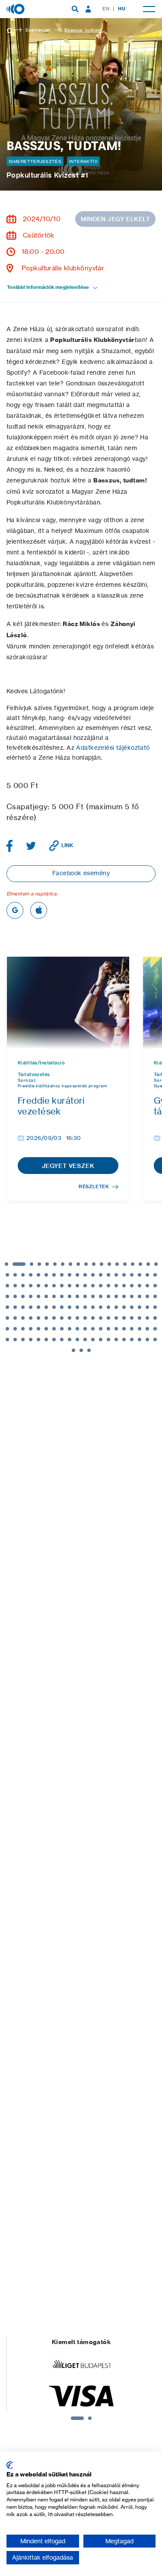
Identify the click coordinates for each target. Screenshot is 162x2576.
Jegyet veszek (68, 1166)
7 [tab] (63, 1264)
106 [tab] (54, 1318)
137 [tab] (140, 1329)
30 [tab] (85, 1275)
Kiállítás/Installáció (41, 1063)
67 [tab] (62, 1296)
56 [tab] (132, 1286)
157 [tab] (140, 1340)
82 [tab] (23, 1307)
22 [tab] (23, 1275)
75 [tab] (124, 1296)
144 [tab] (38, 1340)
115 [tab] (124, 1318)
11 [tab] (94, 1264)
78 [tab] (147, 1296)
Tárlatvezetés (34, 1075)
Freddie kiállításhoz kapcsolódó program (63, 1086)
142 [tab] (23, 1340)
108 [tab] (70, 1318)
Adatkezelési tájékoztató (113, 748)
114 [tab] (116, 1318)
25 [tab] (46, 1275)
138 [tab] (147, 1329)
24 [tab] (38, 1275)
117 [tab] (140, 1318)
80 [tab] (7, 1307)
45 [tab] (46, 1286)
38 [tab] (147, 1275)
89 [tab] (77, 1307)
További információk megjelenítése (48, 287)
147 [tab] (62, 1340)
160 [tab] (73, 1350)
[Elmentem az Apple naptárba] (39, 910)
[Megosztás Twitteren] (31, 846)
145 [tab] (46, 1340)
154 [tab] (116, 1340)
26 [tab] (54, 1275)
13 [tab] (109, 1264)
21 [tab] (15, 1275)
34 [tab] (116, 1275)
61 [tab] (15, 1296)
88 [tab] (70, 1307)
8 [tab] (70, 1264)
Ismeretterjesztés (35, 161)
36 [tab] (132, 1275)
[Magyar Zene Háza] (16, 9)
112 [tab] (101, 1318)
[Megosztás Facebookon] (10, 846)
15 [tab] (125, 1264)
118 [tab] (147, 1318)
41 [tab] (15, 1286)
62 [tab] (23, 1296)
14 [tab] (117, 1264)
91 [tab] (93, 1307)
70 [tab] (85, 1296)
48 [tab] (70, 1286)
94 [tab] (116, 1307)
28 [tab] (70, 1275)
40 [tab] (7, 1286)
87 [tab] (62, 1307)
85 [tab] (46, 1307)
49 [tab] (77, 1286)
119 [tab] (155, 1318)
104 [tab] (38, 1318)
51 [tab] (93, 1286)
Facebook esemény (81, 873)
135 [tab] (124, 1329)
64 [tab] (38, 1296)
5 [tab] (47, 1264)
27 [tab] (62, 1275)
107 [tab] (62, 1318)
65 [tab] (46, 1296)
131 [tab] (93, 1329)
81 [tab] (15, 1307)
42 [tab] (23, 1286)
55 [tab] (124, 1286)
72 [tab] (101, 1296)
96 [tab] (132, 1307)
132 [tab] (101, 1329)
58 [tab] (147, 1286)
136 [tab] (132, 1329)
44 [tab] (38, 1286)
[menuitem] (75, 9)
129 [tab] (77, 1329)
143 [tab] (31, 1340)
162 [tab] (89, 1350)
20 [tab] (7, 1275)
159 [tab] (155, 1340)
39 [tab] (155, 1275)
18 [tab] (148, 1264)
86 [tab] (54, 1307)
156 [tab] (132, 1340)
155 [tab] (124, 1340)
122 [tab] (23, 1329)
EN (106, 9)
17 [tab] (140, 1264)
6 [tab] (55, 1264)
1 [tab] (6, 1264)
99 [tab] (155, 1307)
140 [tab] (7, 1340)
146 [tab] (54, 1340)
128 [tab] (70, 1329)
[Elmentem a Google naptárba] (15, 910)
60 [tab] (7, 1296)
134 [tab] (116, 1329)
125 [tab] (46, 1329)
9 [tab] (78, 1264)
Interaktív (83, 161)
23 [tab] (31, 1275)
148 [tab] (70, 1340)
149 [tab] (77, 1340)
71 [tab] (93, 1296)
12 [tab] (102, 1264)
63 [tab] (31, 1296)
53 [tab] (108, 1286)
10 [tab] (86, 1264)
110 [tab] (85, 1318)
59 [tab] (155, 1286)
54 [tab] (116, 1286)
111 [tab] (93, 1318)
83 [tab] (31, 1307)
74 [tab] (116, 1296)
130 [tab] (85, 1329)
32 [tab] (101, 1275)
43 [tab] (31, 1286)
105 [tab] (46, 1318)
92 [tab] (101, 1307)
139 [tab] (155, 1329)
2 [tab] (19, 1264)
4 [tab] (39, 1264)
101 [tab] (15, 1318)
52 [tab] (101, 1286)
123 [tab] (31, 1329)
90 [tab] (85, 1307)
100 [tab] (7, 1318)
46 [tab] (54, 1286)
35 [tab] (124, 1275)
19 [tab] (156, 1264)
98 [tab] (147, 1307)
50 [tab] (85, 1286)
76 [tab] (132, 1296)
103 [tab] (31, 1318)
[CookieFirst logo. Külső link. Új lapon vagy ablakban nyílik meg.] (10, 2465)
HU (122, 9)
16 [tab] (133, 1264)
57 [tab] (140, 1286)
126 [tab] (54, 1329)
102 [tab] (23, 1318)
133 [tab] (108, 1329)
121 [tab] (15, 1329)
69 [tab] (77, 1296)
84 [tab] (38, 1307)
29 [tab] (77, 1275)
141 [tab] (15, 1340)
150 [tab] (85, 1340)
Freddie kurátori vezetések (51, 1106)
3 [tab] (32, 1264)
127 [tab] (62, 1329)
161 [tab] (81, 1350)
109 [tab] (77, 1318)
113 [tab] (108, 1318)
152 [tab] (101, 1340)
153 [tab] (108, 1340)
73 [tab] (108, 1296)
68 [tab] (70, 1296)
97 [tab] (140, 1307)
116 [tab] (132, 1318)
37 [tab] (140, 1275)
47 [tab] (62, 1286)
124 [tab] (38, 1329)
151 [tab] (93, 1340)
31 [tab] (93, 1275)
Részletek (94, 1186)
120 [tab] (7, 1329)
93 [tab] (108, 1307)
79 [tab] (155, 1296)
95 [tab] (124, 1307)
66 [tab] (54, 1296)
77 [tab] (140, 1296)
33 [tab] (108, 1275)
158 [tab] (147, 1340)
